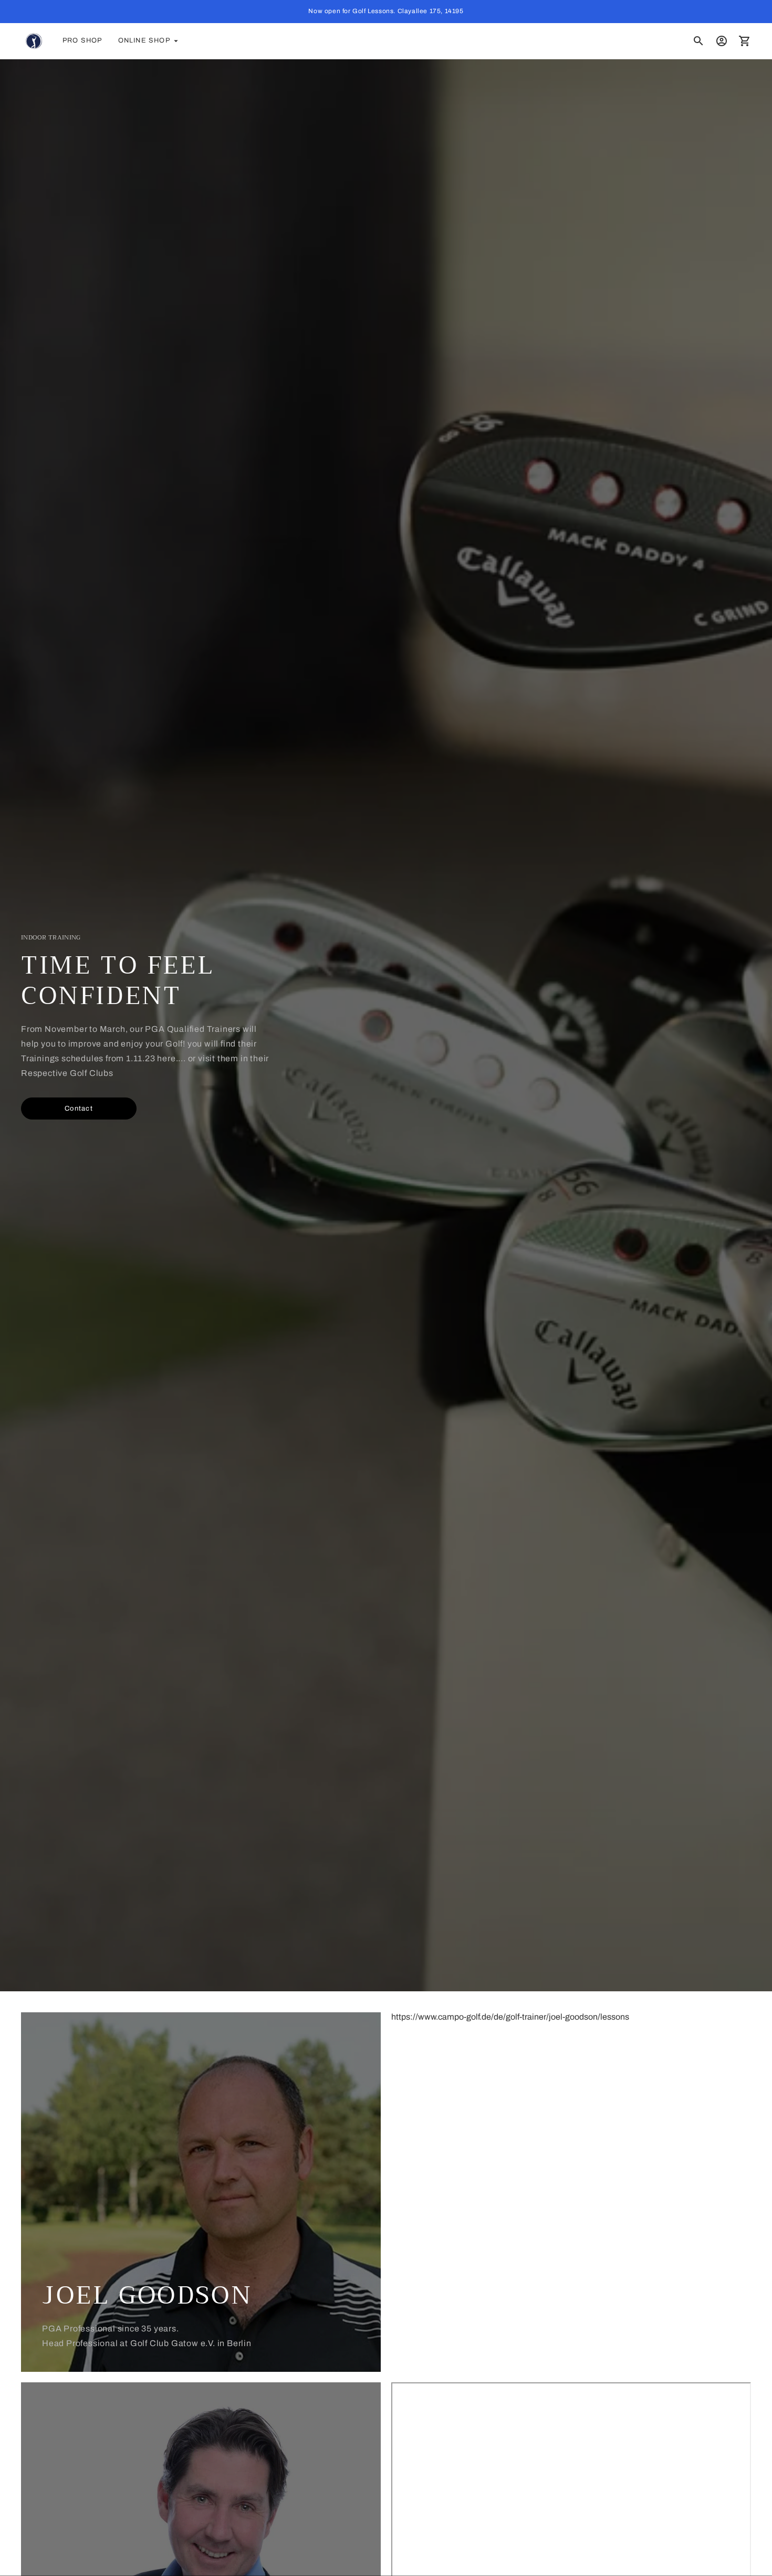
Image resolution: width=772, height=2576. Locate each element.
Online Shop (144, 40)
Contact (79, 1108)
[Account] (722, 41)
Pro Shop (82, 40)
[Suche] (698, 41)
